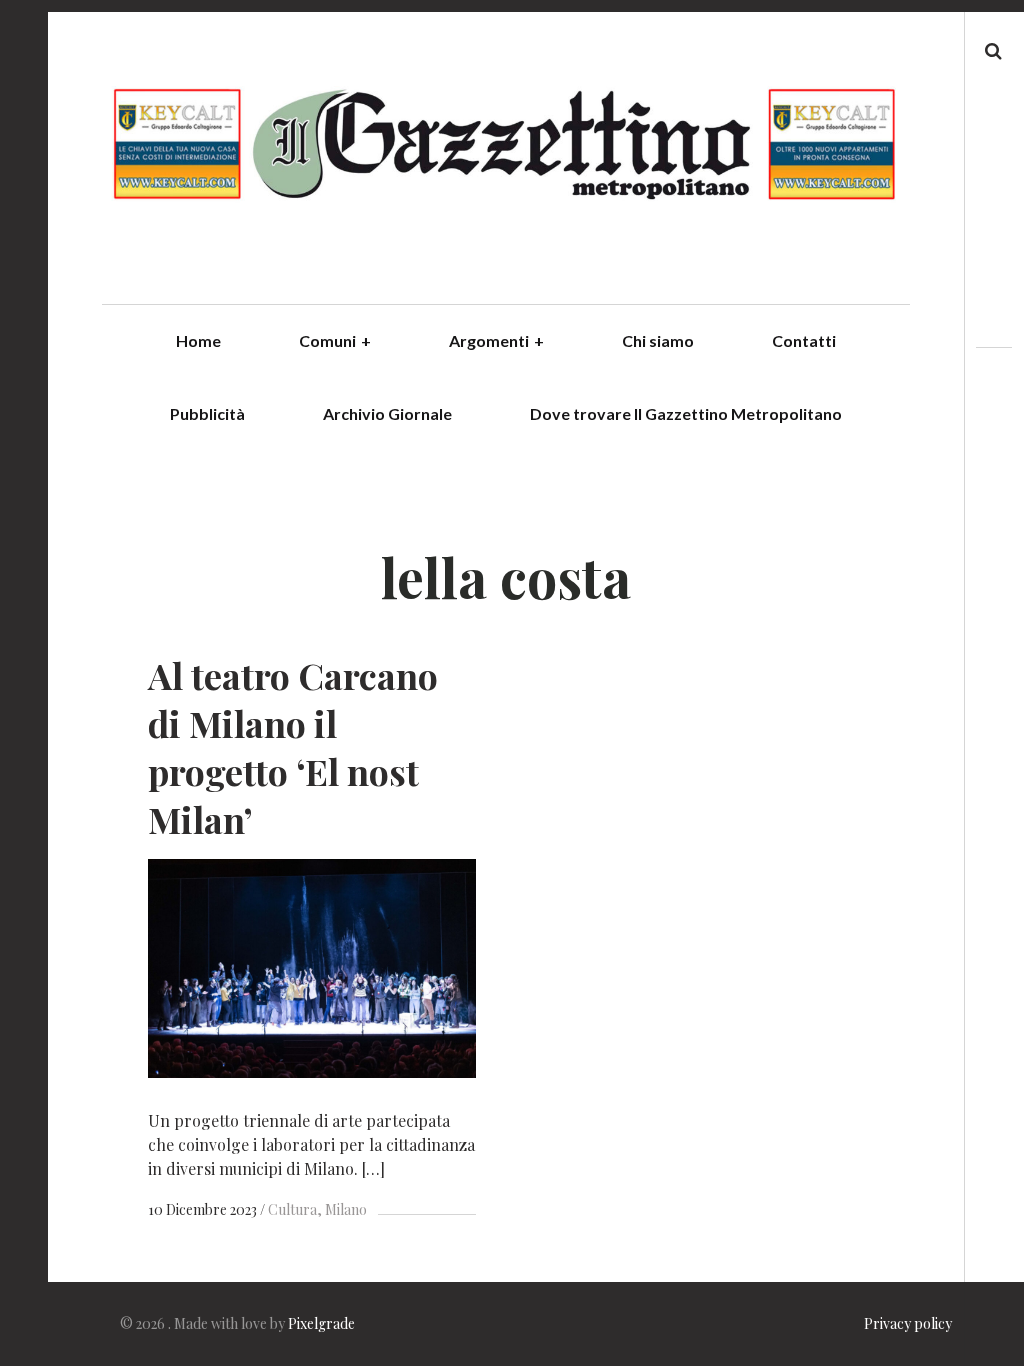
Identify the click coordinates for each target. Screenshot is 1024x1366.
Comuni (335, 340)
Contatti (804, 340)
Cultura (292, 1209)
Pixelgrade (321, 1323)
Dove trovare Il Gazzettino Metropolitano (686, 413)
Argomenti (496, 340)
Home (198, 340)
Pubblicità (207, 413)
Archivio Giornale (387, 413)
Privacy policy (908, 1323)
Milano (346, 1209)
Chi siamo (658, 340)
